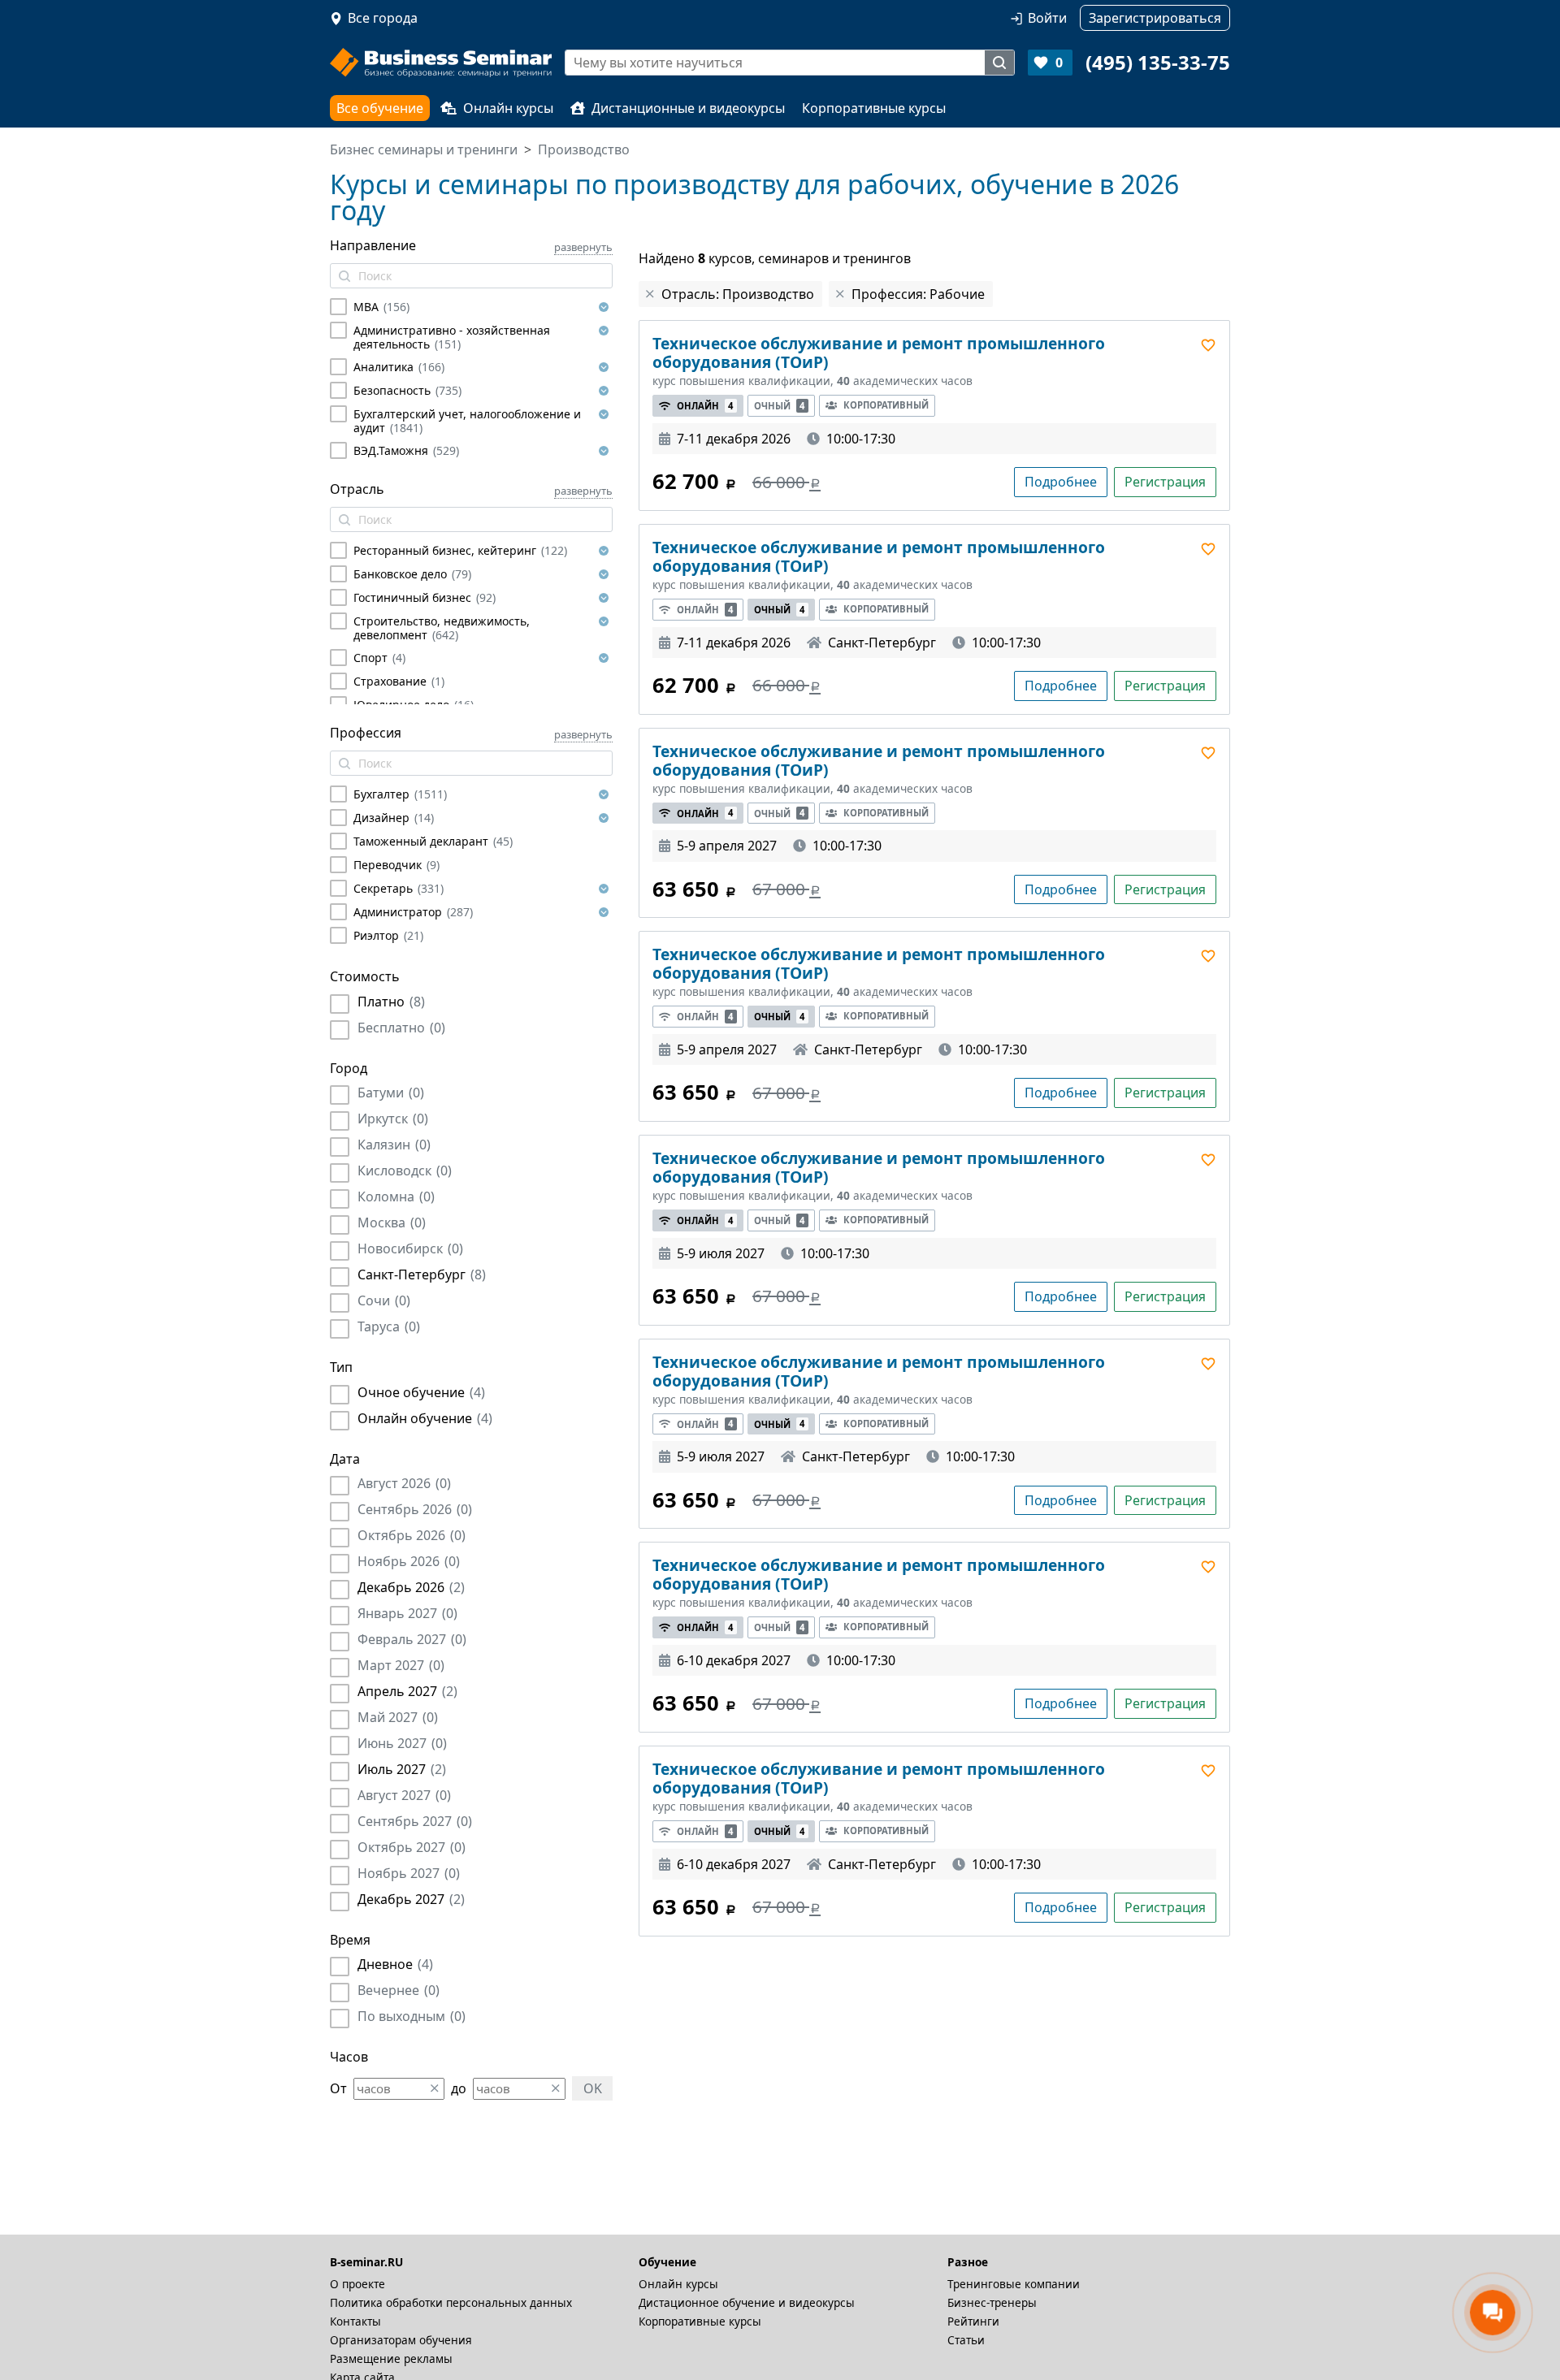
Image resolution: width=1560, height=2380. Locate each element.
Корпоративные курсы (874, 108)
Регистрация (1165, 482)
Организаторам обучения (401, 2340)
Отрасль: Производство (738, 294)
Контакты (355, 2321)
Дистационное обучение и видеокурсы (747, 2302)
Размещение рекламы (391, 2358)
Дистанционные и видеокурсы (688, 108)
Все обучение (380, 108)
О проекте (357, 2284)
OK (593, 2088)
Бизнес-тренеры (992, 2302)
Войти (1047, 18)
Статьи (966, 2340)
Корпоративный (886, 405)
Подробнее (1061, 482)
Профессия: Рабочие (918, 294)
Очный (779, 406)
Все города (383, 18)
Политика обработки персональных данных (451, 2302)
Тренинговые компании (1014, 2284)
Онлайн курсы (508, 108)
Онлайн (705, 406)
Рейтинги (973, 2321)
